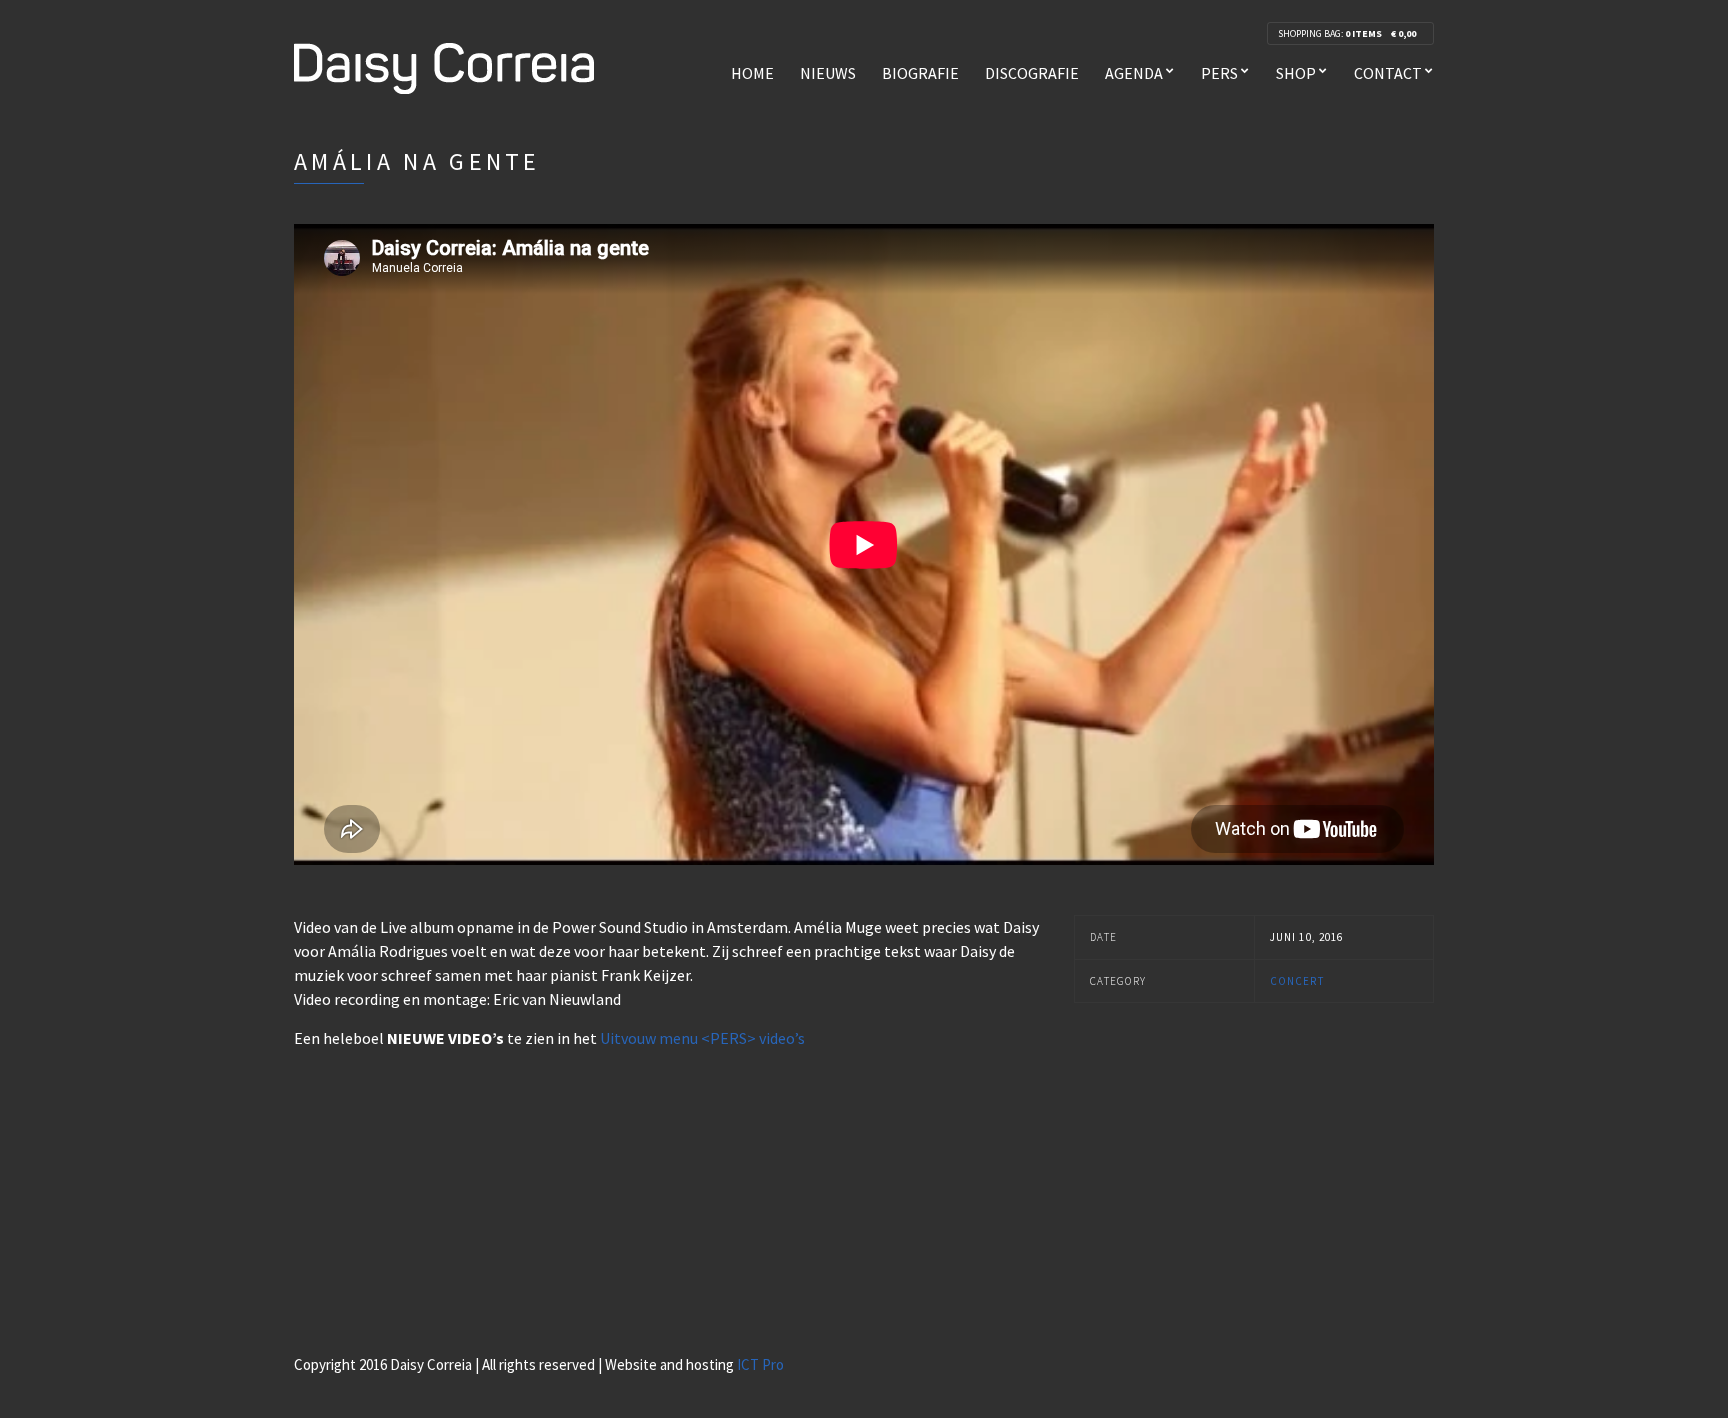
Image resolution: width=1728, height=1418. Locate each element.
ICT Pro (760, 1364)
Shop (1296, 73)
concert (1297, 981)
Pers (1219, 73)
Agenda (1134, 73)
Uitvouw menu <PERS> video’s (702, 1038)
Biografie (920, 73)
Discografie (1032, 73)
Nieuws (828, 73)
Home (752, 73)
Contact (1388, 73)
